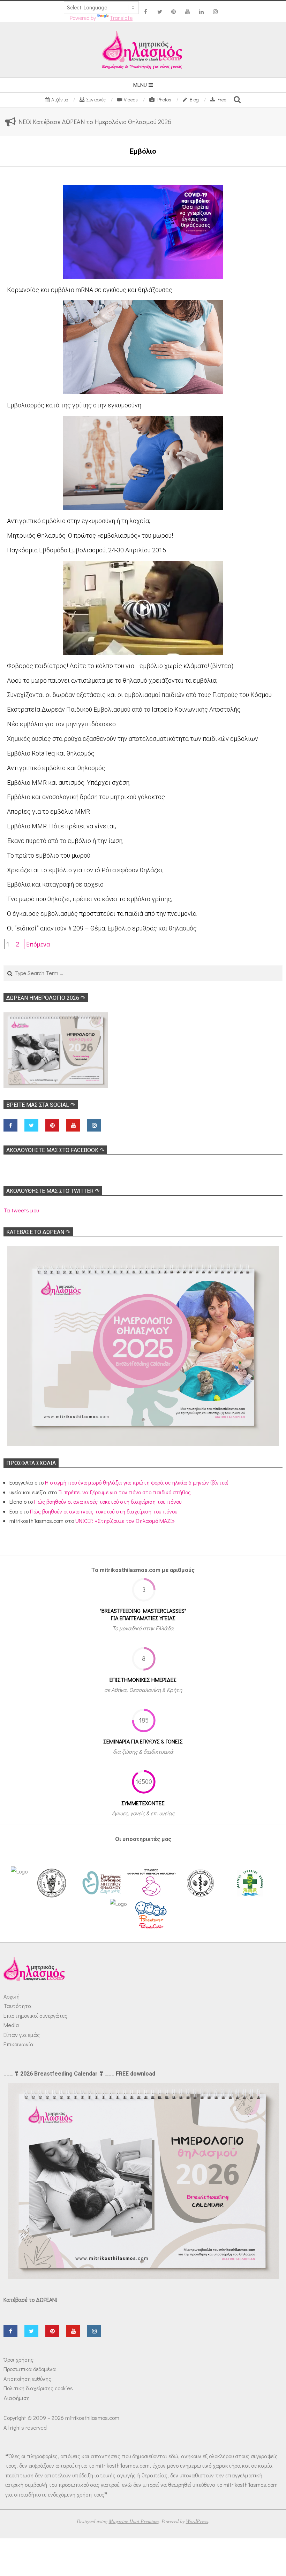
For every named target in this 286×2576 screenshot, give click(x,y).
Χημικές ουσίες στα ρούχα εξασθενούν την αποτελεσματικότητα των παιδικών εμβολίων (133, 739)
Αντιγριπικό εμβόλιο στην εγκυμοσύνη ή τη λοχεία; (78, 521)
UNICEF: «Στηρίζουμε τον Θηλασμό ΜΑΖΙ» (125, 1521)
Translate (121, 18)
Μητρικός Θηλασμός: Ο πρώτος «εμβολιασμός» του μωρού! (90, 535)
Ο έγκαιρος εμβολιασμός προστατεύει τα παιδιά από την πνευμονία (102, 914)
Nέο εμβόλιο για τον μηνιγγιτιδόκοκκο (61, 724)
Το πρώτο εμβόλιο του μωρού (49, 855)
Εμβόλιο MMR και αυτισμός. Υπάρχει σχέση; (69, 783)
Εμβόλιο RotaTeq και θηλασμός (51, 753)
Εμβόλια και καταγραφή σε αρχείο (55, 884)
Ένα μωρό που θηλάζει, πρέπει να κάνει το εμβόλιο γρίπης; (90, 899)
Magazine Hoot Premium (134, 2521)
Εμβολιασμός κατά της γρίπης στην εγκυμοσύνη (74, 405)
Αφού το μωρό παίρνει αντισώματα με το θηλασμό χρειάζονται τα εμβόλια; (112, 680)
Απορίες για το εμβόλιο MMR (48, 811)
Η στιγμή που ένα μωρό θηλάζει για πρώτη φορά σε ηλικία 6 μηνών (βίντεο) (137, 1482)
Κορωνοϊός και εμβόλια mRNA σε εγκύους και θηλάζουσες (90, 290)
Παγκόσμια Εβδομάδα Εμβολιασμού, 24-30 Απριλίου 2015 (86, 550)
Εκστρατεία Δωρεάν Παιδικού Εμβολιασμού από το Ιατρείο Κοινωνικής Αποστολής (124, 709)
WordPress (197, 2521)
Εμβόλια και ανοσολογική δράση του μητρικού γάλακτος (86, 797)
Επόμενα (38, 944)
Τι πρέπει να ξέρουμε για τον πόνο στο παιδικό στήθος (125, 1492)
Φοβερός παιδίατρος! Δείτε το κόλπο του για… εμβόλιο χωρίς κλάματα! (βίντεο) (120, 666)
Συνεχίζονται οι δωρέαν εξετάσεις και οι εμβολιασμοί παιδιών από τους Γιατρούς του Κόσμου (139, 695)
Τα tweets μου (21, 1210)
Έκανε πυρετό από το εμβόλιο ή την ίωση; (65, 841)
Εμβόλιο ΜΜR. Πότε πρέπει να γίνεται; (62, 826)
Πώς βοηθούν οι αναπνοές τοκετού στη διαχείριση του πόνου (108, 1501)
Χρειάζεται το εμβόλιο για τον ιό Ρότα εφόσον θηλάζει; (85, 870)
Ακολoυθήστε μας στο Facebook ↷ (55, 1150)
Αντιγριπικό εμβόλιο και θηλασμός (56, 768)
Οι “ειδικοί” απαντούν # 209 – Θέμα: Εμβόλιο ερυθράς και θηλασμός (102, 928)
